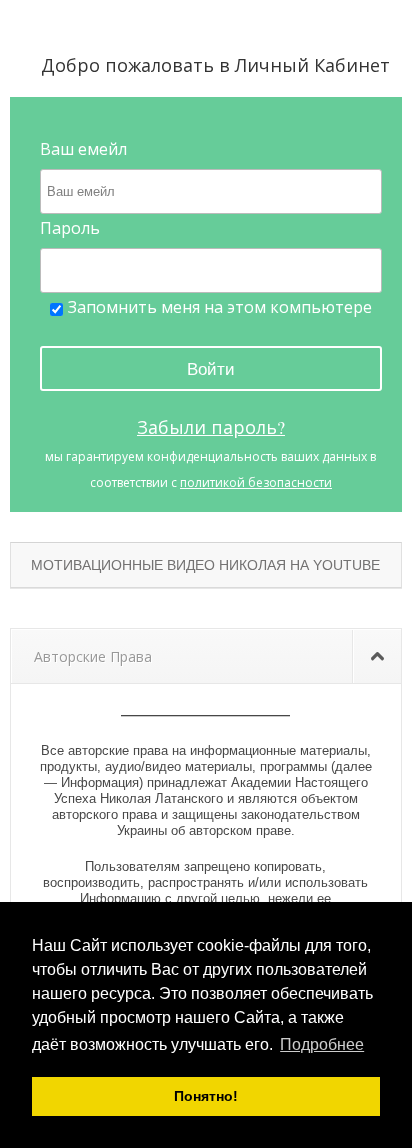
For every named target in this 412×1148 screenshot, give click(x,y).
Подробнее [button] (322, 1044)
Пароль (70, 228)
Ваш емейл (83, 149)
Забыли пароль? (211, 427)
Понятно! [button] (206, 1096)
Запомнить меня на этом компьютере (220, 307)
